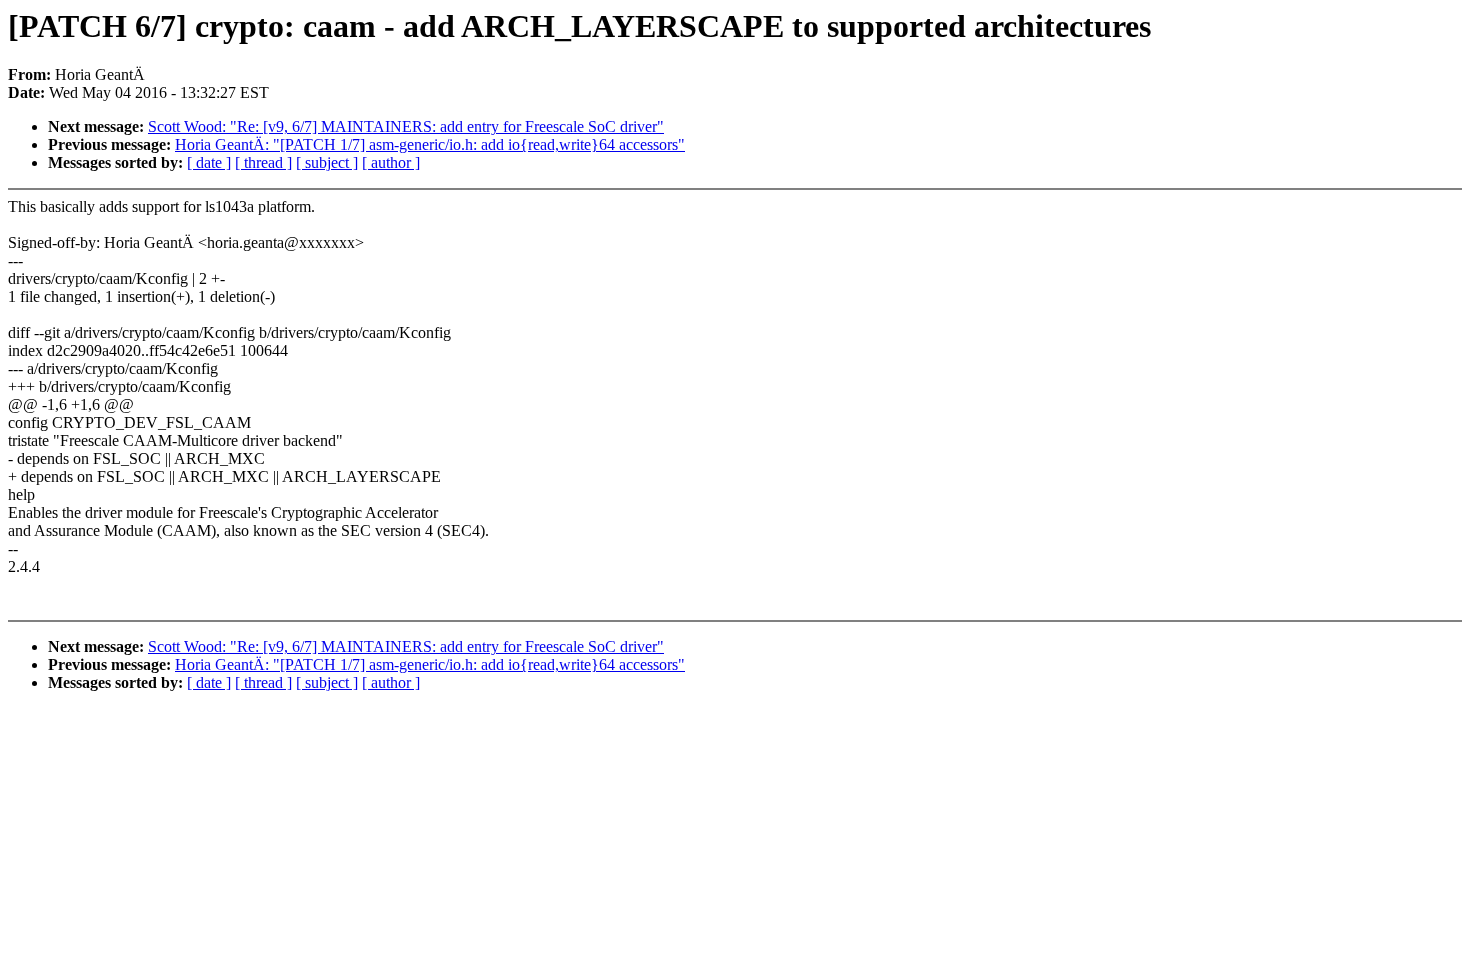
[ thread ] (263, 162)
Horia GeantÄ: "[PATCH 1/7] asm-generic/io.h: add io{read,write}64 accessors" (430, 144)
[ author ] (391, 162)
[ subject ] (327, 162)
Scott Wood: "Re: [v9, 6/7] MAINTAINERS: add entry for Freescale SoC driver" (406, 126)
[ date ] (209, 162)
